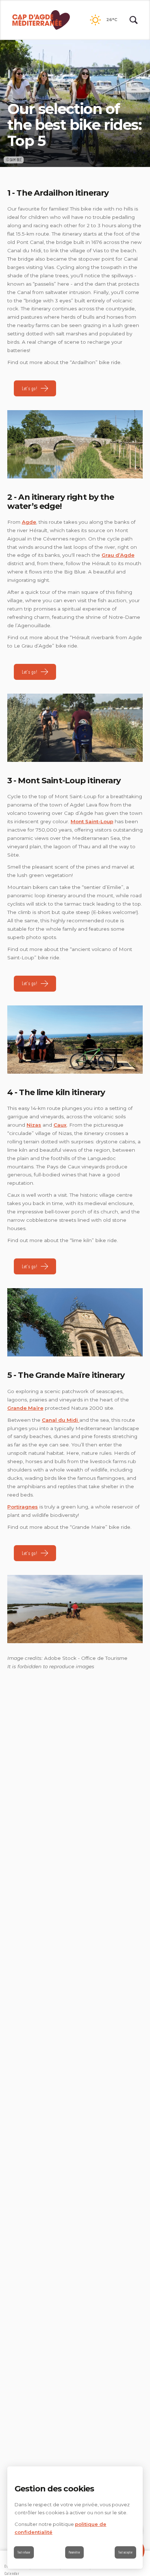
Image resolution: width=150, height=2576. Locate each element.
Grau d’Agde (118, 555)
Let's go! (29, 388)
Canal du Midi (61, 1420)
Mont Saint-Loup (92, 821)
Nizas (34, 1125)
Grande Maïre (25, 1408)
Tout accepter (125, 2552)
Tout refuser (24, 2552)
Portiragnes (23, 1507)
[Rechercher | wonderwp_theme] (134, 20)
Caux (60, 1125)
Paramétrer (74, 2552)
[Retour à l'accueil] (41, 20)
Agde (29, 522)
